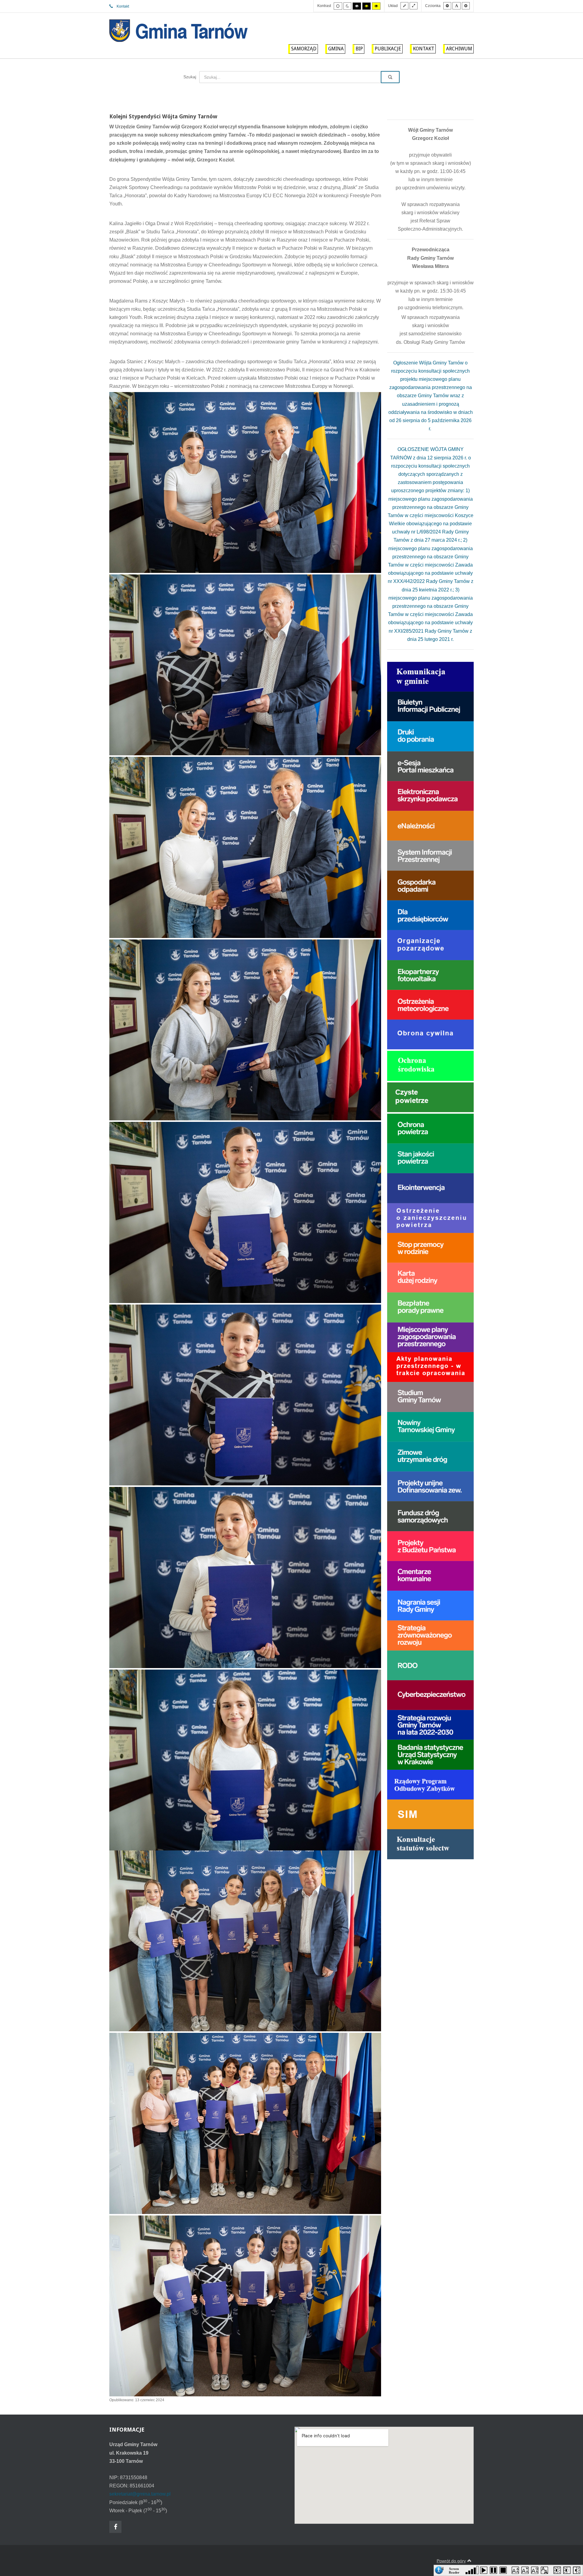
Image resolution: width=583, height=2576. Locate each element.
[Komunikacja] (430, 676)
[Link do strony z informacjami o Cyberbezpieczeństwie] (430, 1695)
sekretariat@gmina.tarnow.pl (140, 2494)
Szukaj (190, 77)
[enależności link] (430, 826)
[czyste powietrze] (430, 1097)
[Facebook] (115, 2527)
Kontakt (123, 6)
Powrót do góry (451, 2561)
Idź (390, 77)
